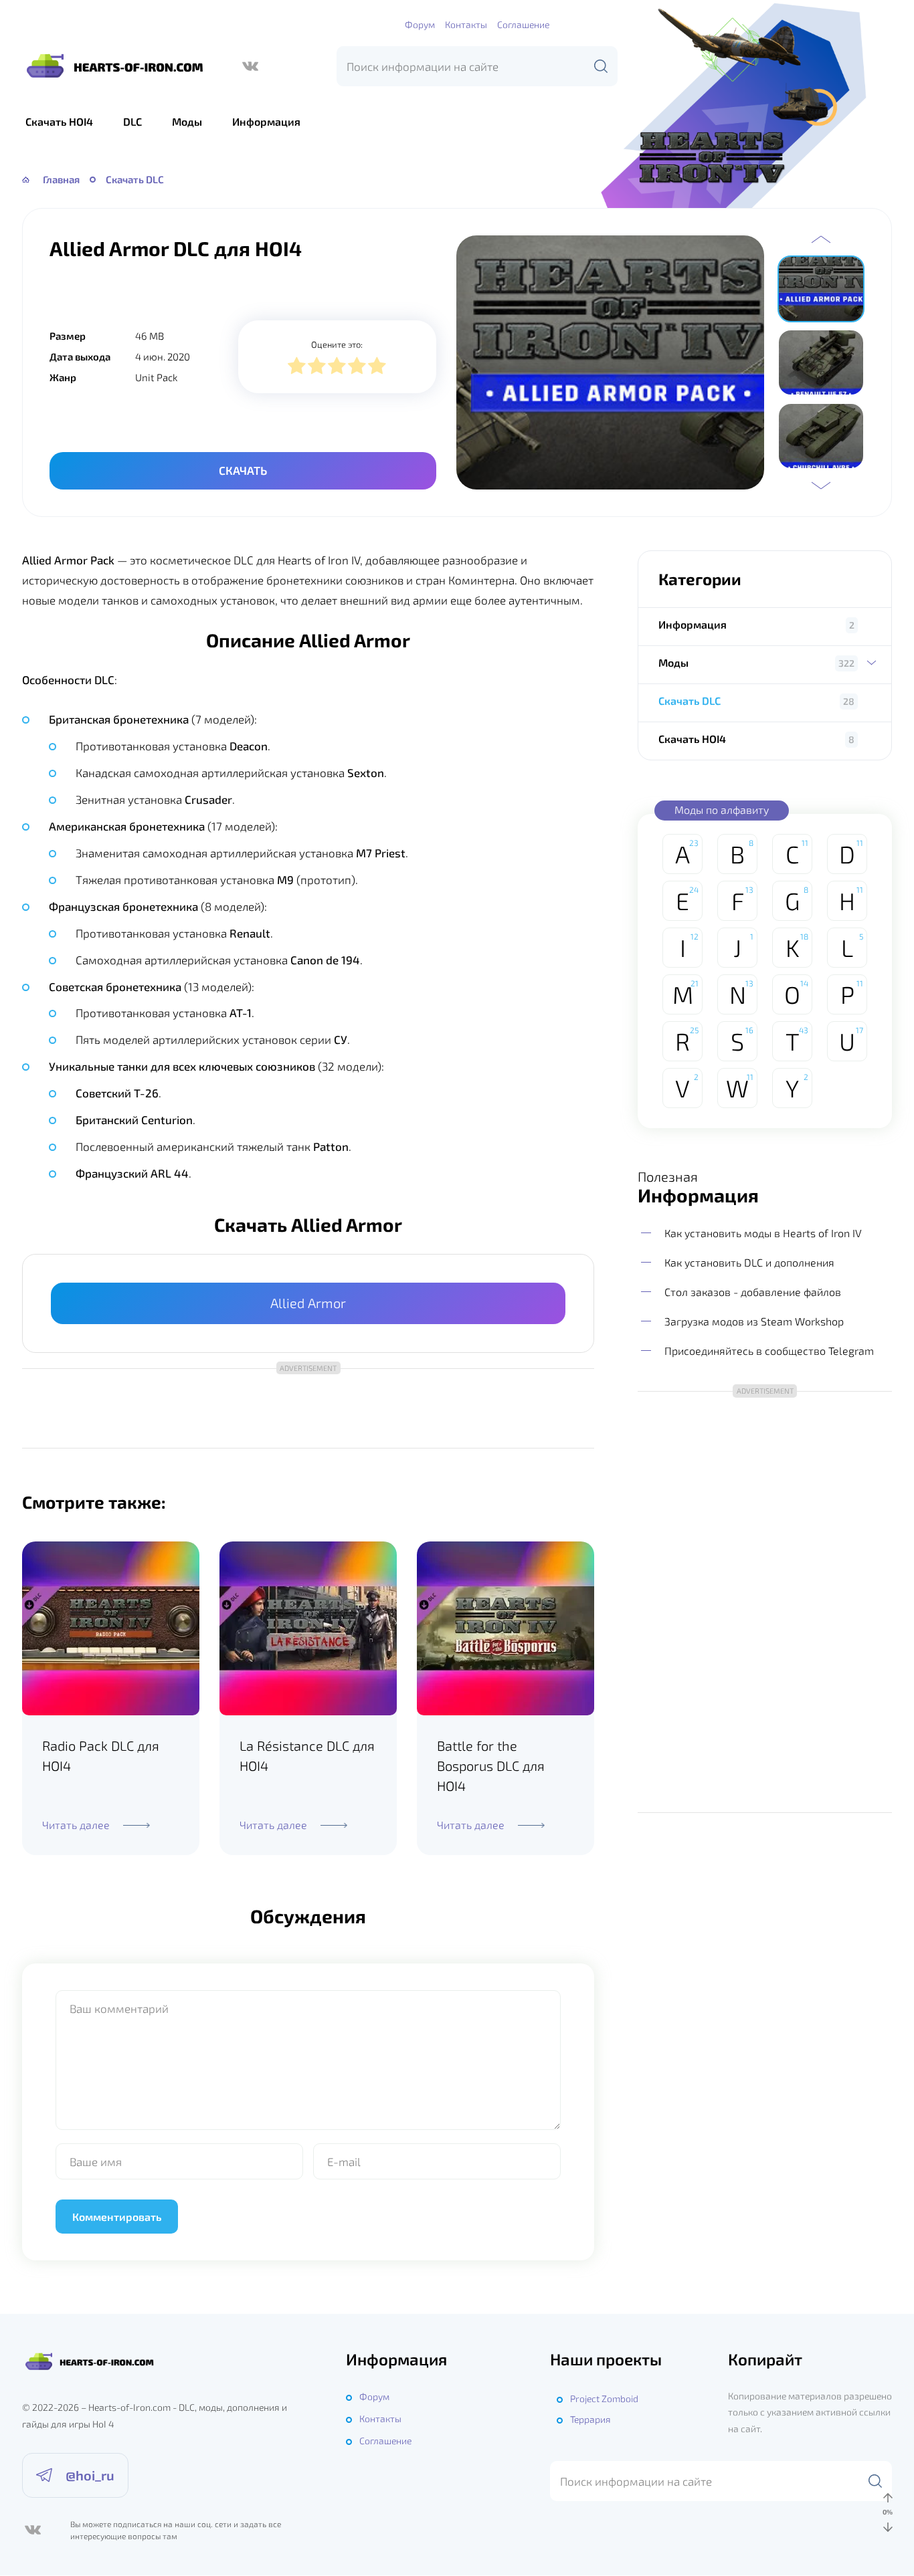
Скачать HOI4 (59, 121)
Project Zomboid (604, 2398)
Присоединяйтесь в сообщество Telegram (769, 1351)
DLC (132, 121)
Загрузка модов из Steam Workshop (754, 1321)
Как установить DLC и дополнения (749, 1262)
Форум (420, 24)
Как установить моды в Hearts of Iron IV (763, 1232)
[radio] (297, 367)
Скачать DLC (690, 701)
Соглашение (523, 24)
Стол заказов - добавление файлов (753, 1292)
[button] (821, 239)
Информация (266, 121)
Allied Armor (308, 1303)
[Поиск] (601, 66)
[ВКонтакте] (250, 66)
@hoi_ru (90, 2475)
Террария (590, 2419)
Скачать (243, 470)
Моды (187, 121)
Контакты (466, 24)
